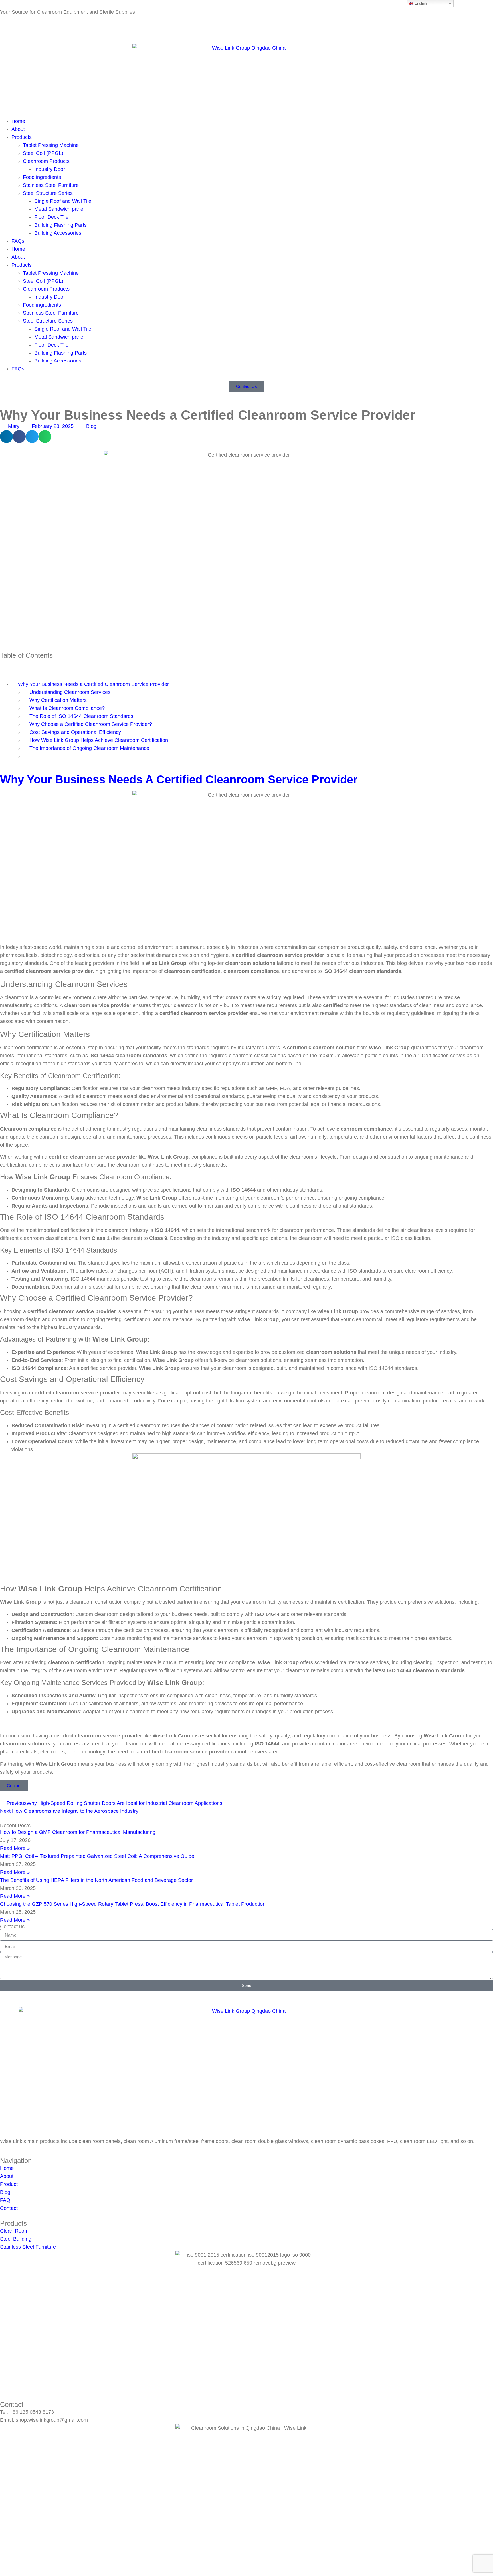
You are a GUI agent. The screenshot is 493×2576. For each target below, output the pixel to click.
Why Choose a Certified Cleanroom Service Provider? (91, 724)
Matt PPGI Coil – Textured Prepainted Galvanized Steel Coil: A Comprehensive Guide (97, 1856)
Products (22, 137)
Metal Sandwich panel (59, 209)
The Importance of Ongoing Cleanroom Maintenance (89, 748)
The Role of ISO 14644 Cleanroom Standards (81, 716)
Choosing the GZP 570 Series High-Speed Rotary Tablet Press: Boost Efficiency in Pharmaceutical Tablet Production (133, 1904)
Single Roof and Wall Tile (63, 201)
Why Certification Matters (58, 700)
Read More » (15, 1848)
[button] (6, 437)
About (18, 129)
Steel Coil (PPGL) (43, 153)
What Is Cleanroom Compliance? (67, 708)
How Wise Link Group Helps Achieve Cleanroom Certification (99, 740)
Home (18, 121)
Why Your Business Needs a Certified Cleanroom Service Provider (93, 684)
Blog (5, 28)
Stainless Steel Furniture (51, 185)
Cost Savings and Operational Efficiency (75, 732)
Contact (33, 28)
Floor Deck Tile (51, 217)
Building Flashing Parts (60, 225)
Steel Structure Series (48, 193)
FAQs (18, 241)
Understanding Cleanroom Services (70, 692)
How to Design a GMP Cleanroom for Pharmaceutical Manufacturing (78, 1832)
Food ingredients (42, 177)
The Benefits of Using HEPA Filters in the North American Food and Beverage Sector (96, 1880)
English (420, 3)
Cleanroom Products (46, 161)
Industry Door (50, 169)
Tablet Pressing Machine (51, 145)
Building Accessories (58, 233)
